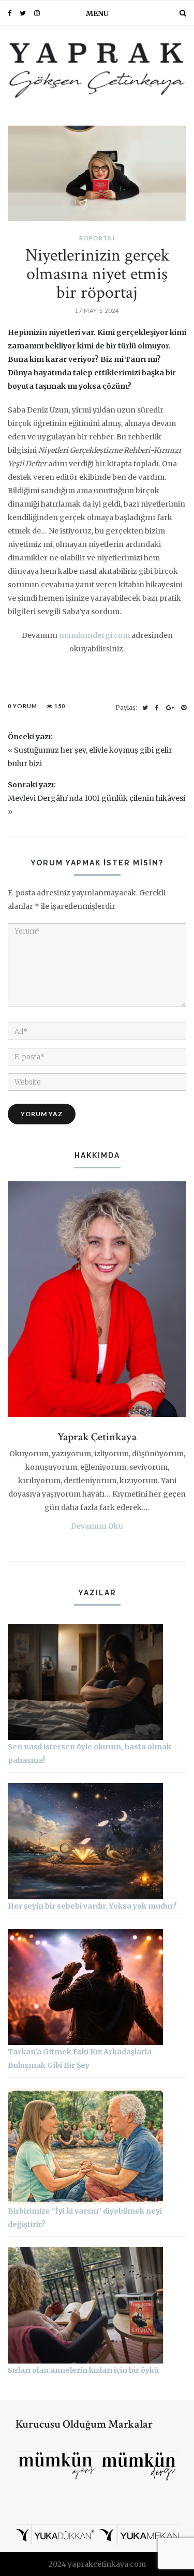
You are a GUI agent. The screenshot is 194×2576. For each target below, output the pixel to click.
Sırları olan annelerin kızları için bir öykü (83, 2370)
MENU (97, 13)
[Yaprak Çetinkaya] (97, 69)
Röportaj (97, 238)
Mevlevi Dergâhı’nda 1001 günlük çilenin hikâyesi (96, 798)
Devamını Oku (97, 1526)
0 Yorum (23, 706)
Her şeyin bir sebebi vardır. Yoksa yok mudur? (92, 1906)
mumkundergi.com (94, 635)
